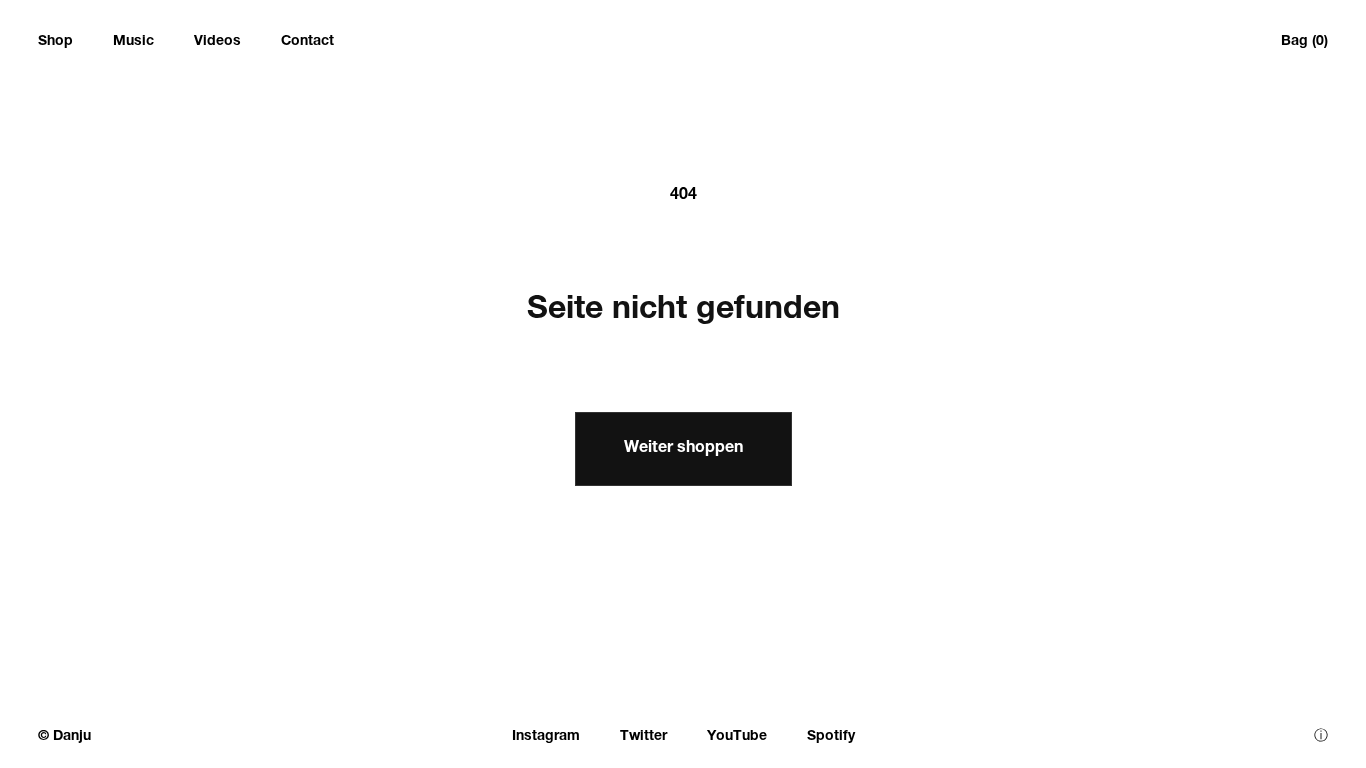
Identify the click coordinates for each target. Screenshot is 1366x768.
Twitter (643, 737)
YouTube (737, 737)
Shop (55, 42)
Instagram (546, 737)
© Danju (64, 737)
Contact (307, 42)
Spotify (831, 737)
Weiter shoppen (683, 449)
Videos (217, 42)
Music (133, 42)
